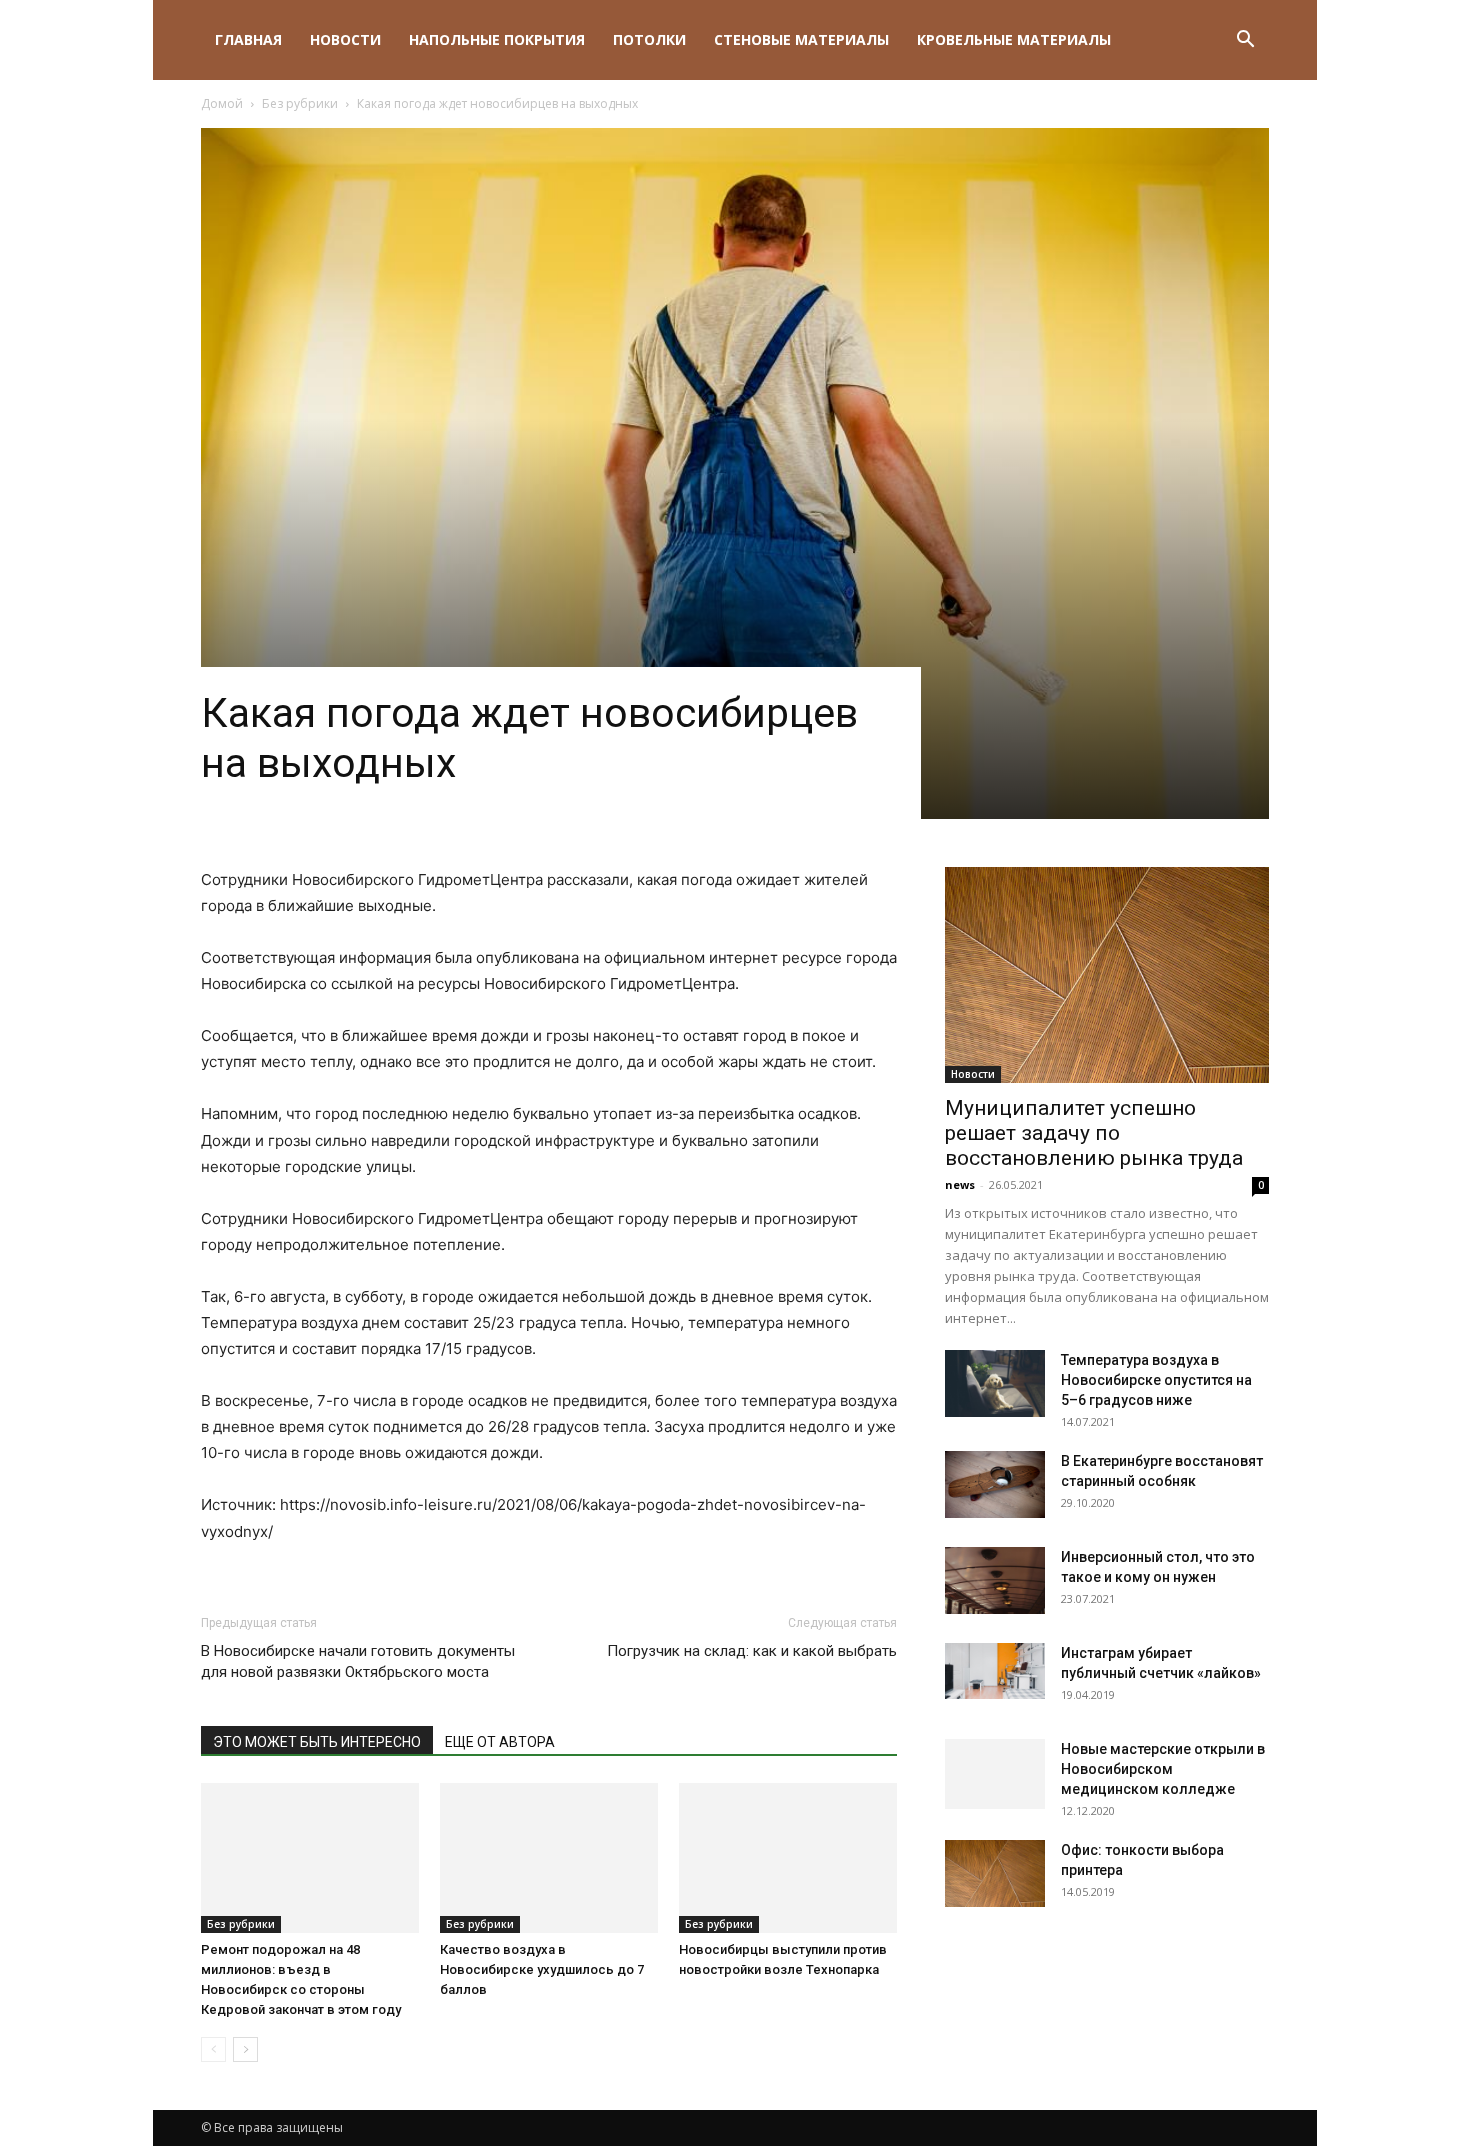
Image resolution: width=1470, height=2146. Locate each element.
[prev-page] (213, 2049)
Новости (345, 39)
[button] (1245, 41)
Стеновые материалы (801, 39)
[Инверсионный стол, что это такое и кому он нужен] (995, 1580)
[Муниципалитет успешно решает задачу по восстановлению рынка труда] (1107, 975)
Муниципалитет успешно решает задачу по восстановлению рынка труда (1094, 1133)
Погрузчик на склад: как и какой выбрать (752, 1651)
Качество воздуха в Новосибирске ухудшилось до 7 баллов (542, 1969)
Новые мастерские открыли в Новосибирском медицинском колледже (1163, 1769)
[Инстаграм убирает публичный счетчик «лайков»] (995, 1671)
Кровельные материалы (1014, 39)
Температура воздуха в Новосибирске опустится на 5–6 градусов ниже (1156, 1380)
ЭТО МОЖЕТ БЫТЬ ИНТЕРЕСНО (317, 1742)
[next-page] (245, 2049)
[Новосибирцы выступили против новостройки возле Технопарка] (788, 1855)
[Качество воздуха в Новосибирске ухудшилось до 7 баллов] (549, 1858)
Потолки (649, 39)
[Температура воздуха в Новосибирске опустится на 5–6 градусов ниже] (995, 1383)
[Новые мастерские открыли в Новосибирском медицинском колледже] (995, 1772)
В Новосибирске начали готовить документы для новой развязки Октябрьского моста (358, 1661)
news (960, 1184)
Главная (248, 39)
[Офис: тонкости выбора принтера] (995, 1873)
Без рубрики (300, 103)
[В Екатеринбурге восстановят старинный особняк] (995, 1484)
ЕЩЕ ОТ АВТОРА (500, 1742)
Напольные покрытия (497, 39)
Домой (222, 103)
